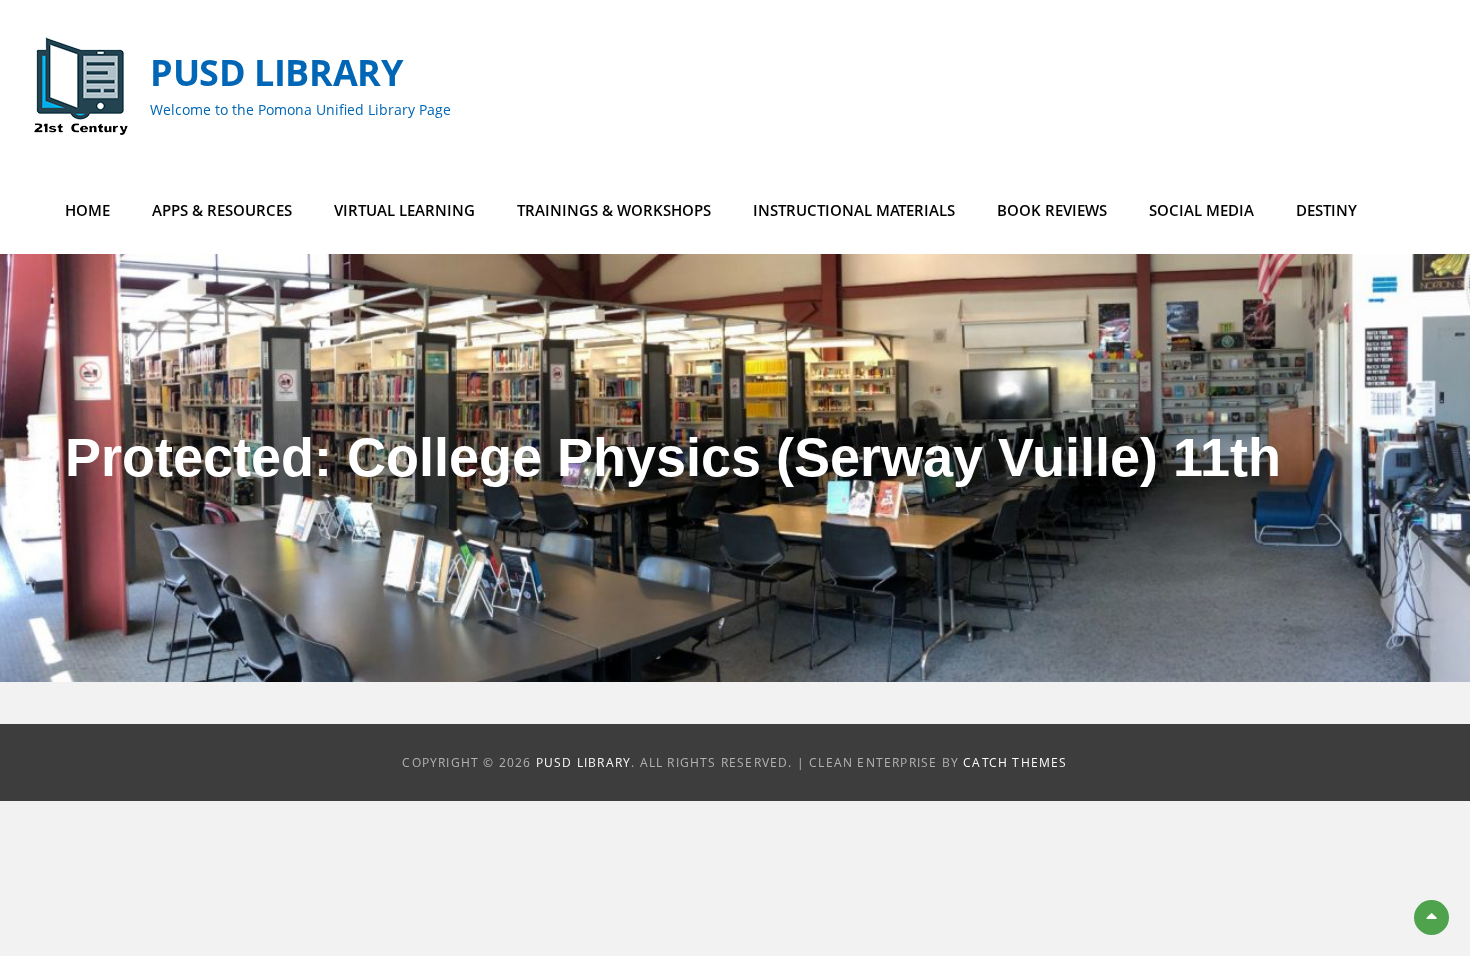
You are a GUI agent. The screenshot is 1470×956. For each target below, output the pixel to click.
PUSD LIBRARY (276, 72)
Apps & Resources (222, 210)
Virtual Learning (404, 210)
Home (87, 210)
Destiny (1326, 210)
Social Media (1201, 210)
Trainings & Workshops (614, 210)
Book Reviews (1052, 210)
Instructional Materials (854, 210)
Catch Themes (1015, 762)
